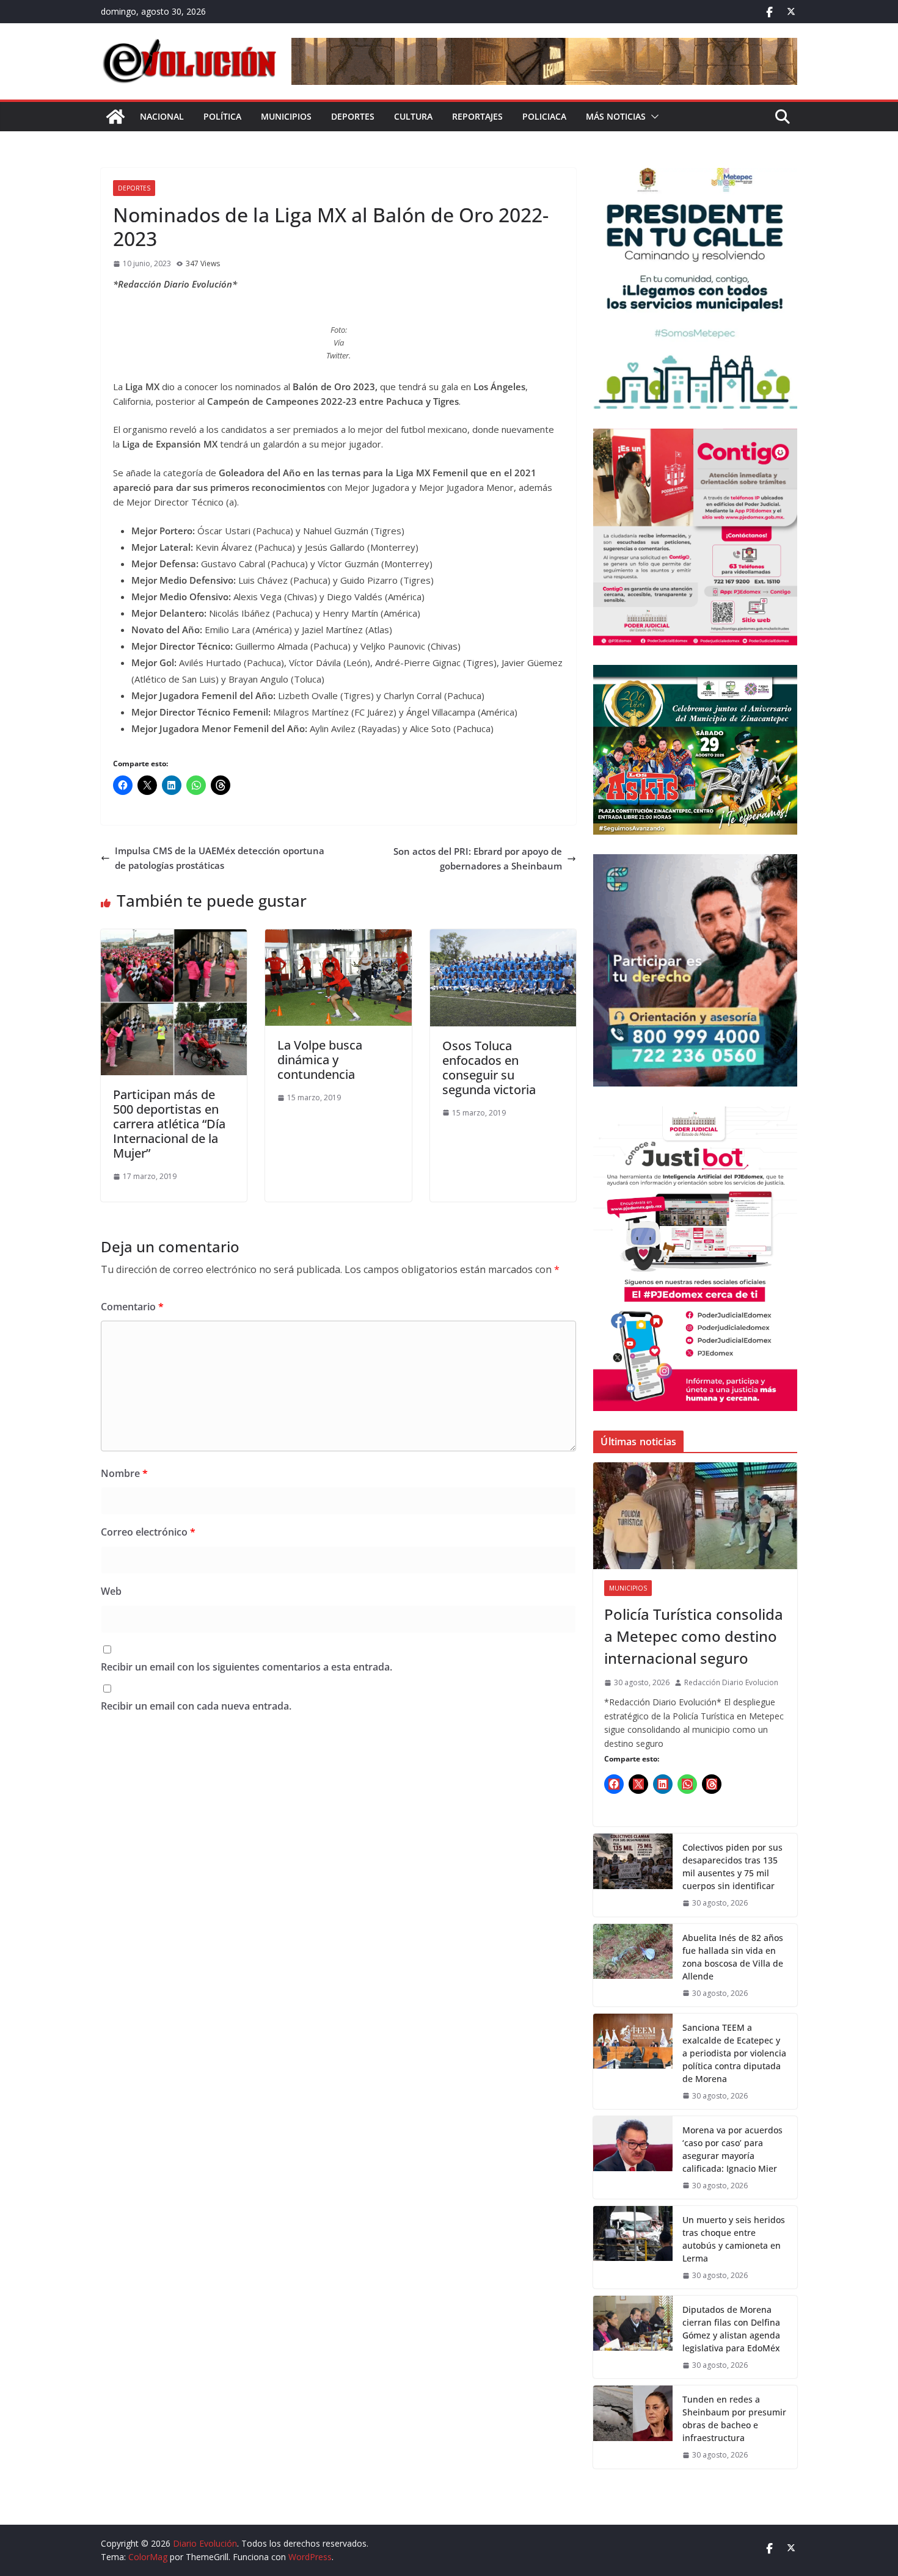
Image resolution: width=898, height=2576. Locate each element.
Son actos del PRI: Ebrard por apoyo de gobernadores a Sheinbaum (478, 858)
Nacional (162, 116)
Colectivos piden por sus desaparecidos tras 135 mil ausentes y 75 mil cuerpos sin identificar (732, 1867)
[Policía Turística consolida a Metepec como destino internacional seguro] (695, 1516)
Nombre (124, 1473)
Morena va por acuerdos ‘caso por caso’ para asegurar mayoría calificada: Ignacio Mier (732, 2149)
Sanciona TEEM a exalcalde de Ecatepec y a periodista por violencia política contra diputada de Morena (734, 2053)
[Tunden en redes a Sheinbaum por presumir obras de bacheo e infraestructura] (633, 2427)
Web (111, 1591)
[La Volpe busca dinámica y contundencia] (338, 937)
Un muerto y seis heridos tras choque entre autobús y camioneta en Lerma (734, 2239)
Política (222, 116)
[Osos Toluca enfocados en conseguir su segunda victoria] (503, 937)
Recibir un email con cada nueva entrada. (196, 1706)
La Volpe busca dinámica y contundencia (320, 1060)
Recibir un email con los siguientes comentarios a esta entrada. (246, 1667)
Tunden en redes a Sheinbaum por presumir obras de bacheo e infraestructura (734, 2418)
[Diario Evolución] (115, 117)
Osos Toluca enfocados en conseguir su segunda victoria (489, 1068)
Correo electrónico (148, 1532)
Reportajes (477, 116)
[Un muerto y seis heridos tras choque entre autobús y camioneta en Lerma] (633, 2247)
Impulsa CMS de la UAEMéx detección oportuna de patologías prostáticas (220, 858)
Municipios (286, 116)
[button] (652, 117)
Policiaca (544, 116)
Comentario (132, 1307)
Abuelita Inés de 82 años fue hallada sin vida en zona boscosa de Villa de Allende (733, 1957)
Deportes (353, 116)
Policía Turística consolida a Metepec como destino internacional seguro (694, 1636)
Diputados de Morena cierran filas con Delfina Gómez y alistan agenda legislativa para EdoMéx (732, 2329)
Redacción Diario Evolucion (731, 1682)
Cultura (413, 116)
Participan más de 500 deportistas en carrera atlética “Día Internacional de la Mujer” (169, 1124)
